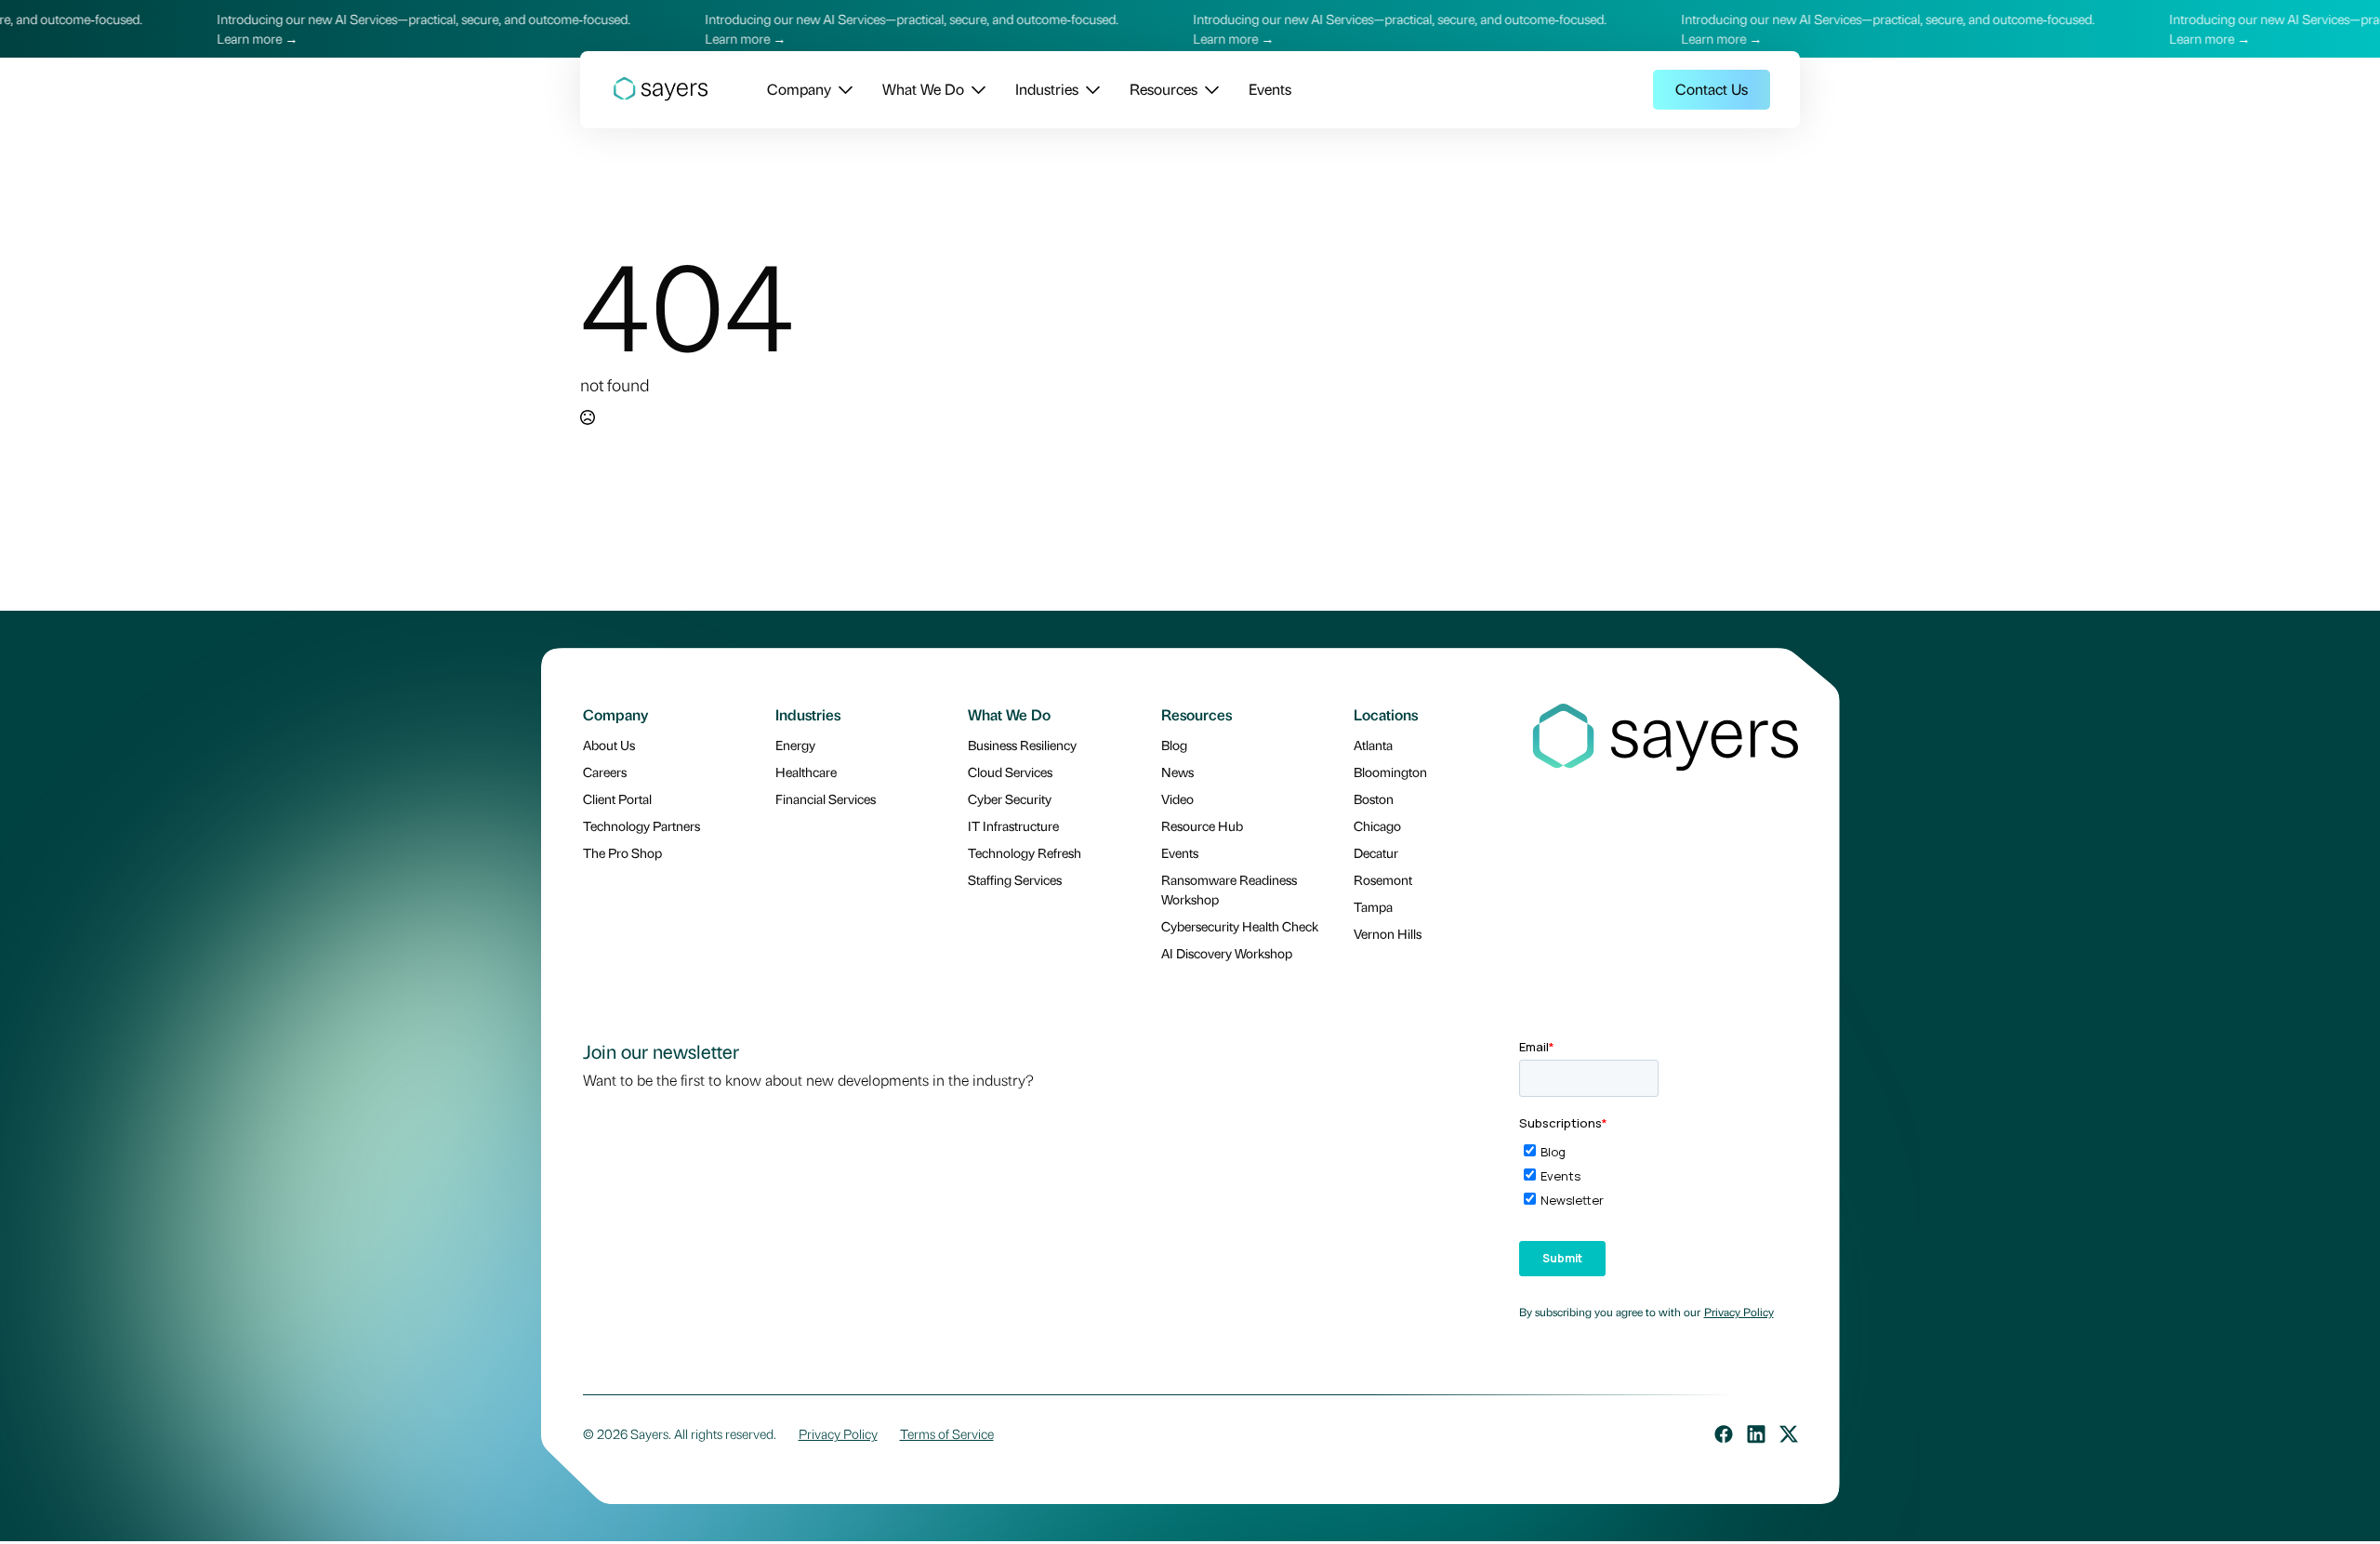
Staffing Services (1015, 879)
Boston (1374, 798)
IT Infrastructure (1013, 825)
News (1177, 772)
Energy (795, 745)
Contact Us (1712, 89)
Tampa (1373, 906)
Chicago (1377, 825)
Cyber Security (1010, 798)
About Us (609, 745)
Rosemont (1383, 879)
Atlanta (1373, 745)
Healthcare (806, 772)
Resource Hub (1202, 825)
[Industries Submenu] (1089, 89)
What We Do (923, 89)
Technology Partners (641, 825)
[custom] (1724, 1434)
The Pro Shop (622, 852)
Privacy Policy (1739, 1312)
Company (799, 89)
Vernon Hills (1388, 933)
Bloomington (1390, 772)
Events (1270, 89)
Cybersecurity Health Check (1240, 926)
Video (1177, 798)
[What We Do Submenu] (975, 89)
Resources (1164, 89)
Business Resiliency (1022, 745)
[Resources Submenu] (1208, 89)
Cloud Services (1010, 772)
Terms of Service (947, 1433)
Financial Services (826, 798)
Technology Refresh (1025, 852)
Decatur (1376, 852)
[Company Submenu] (842, 89)
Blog (1174, 745)
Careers (605, 772)
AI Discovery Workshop (1227, 953)
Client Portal (617, 798)
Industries (1047, 89)
